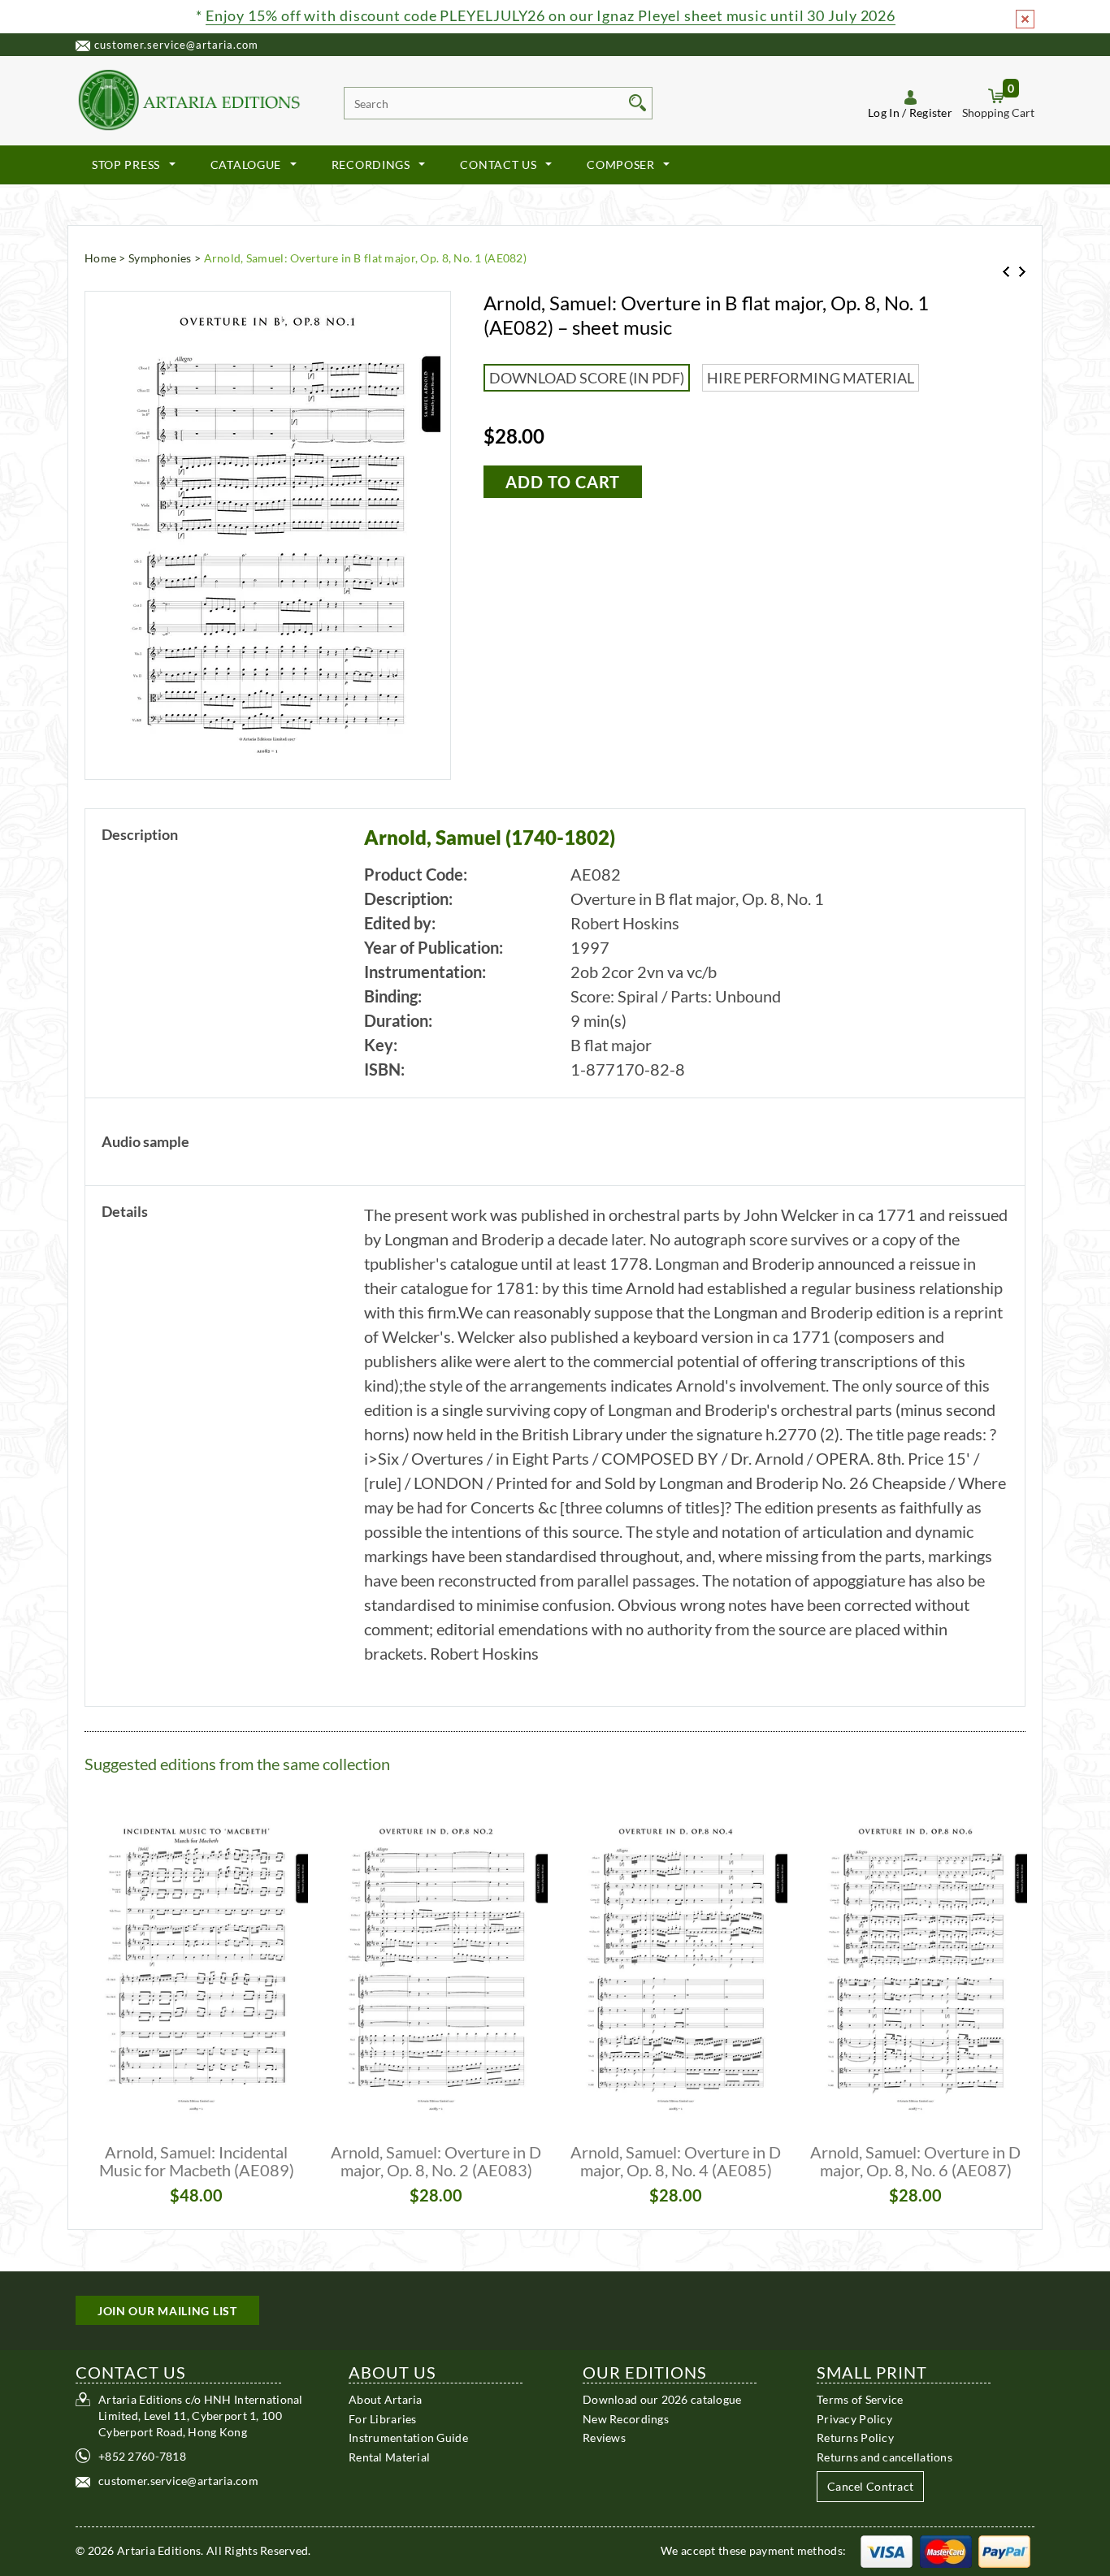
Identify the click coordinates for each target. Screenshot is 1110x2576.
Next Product (1022, 272)
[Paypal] (1004, 2550)
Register (931, 113)
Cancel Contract (870, 2486)
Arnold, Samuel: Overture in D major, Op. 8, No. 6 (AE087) (915, 2161)
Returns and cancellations (885, 2456)
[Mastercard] (946, 2550)
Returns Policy (855, 2437)
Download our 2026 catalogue (662, 2399)
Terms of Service (860, 2399)
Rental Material (389, 2456)
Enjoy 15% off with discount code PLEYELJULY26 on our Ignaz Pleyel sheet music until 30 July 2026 (551, 15)
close (1025, 19)
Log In (884, 113)
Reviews (604, 2437)
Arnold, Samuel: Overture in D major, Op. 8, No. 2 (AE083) (436, 2161)
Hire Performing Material (811, 378)
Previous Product (1006, 272)
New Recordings (626, 2418)
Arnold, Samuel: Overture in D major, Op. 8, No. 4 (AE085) (676, 2161)
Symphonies (160, 258)
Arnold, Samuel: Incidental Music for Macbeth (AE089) (197, 2161)
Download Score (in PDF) (587, 378)
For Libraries (383, 2418)
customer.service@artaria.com (176, 45)
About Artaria (386, 2399)
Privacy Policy (854, 2418)
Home (100, 258)
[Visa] (887, 2550)
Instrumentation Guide (408, 2437)
